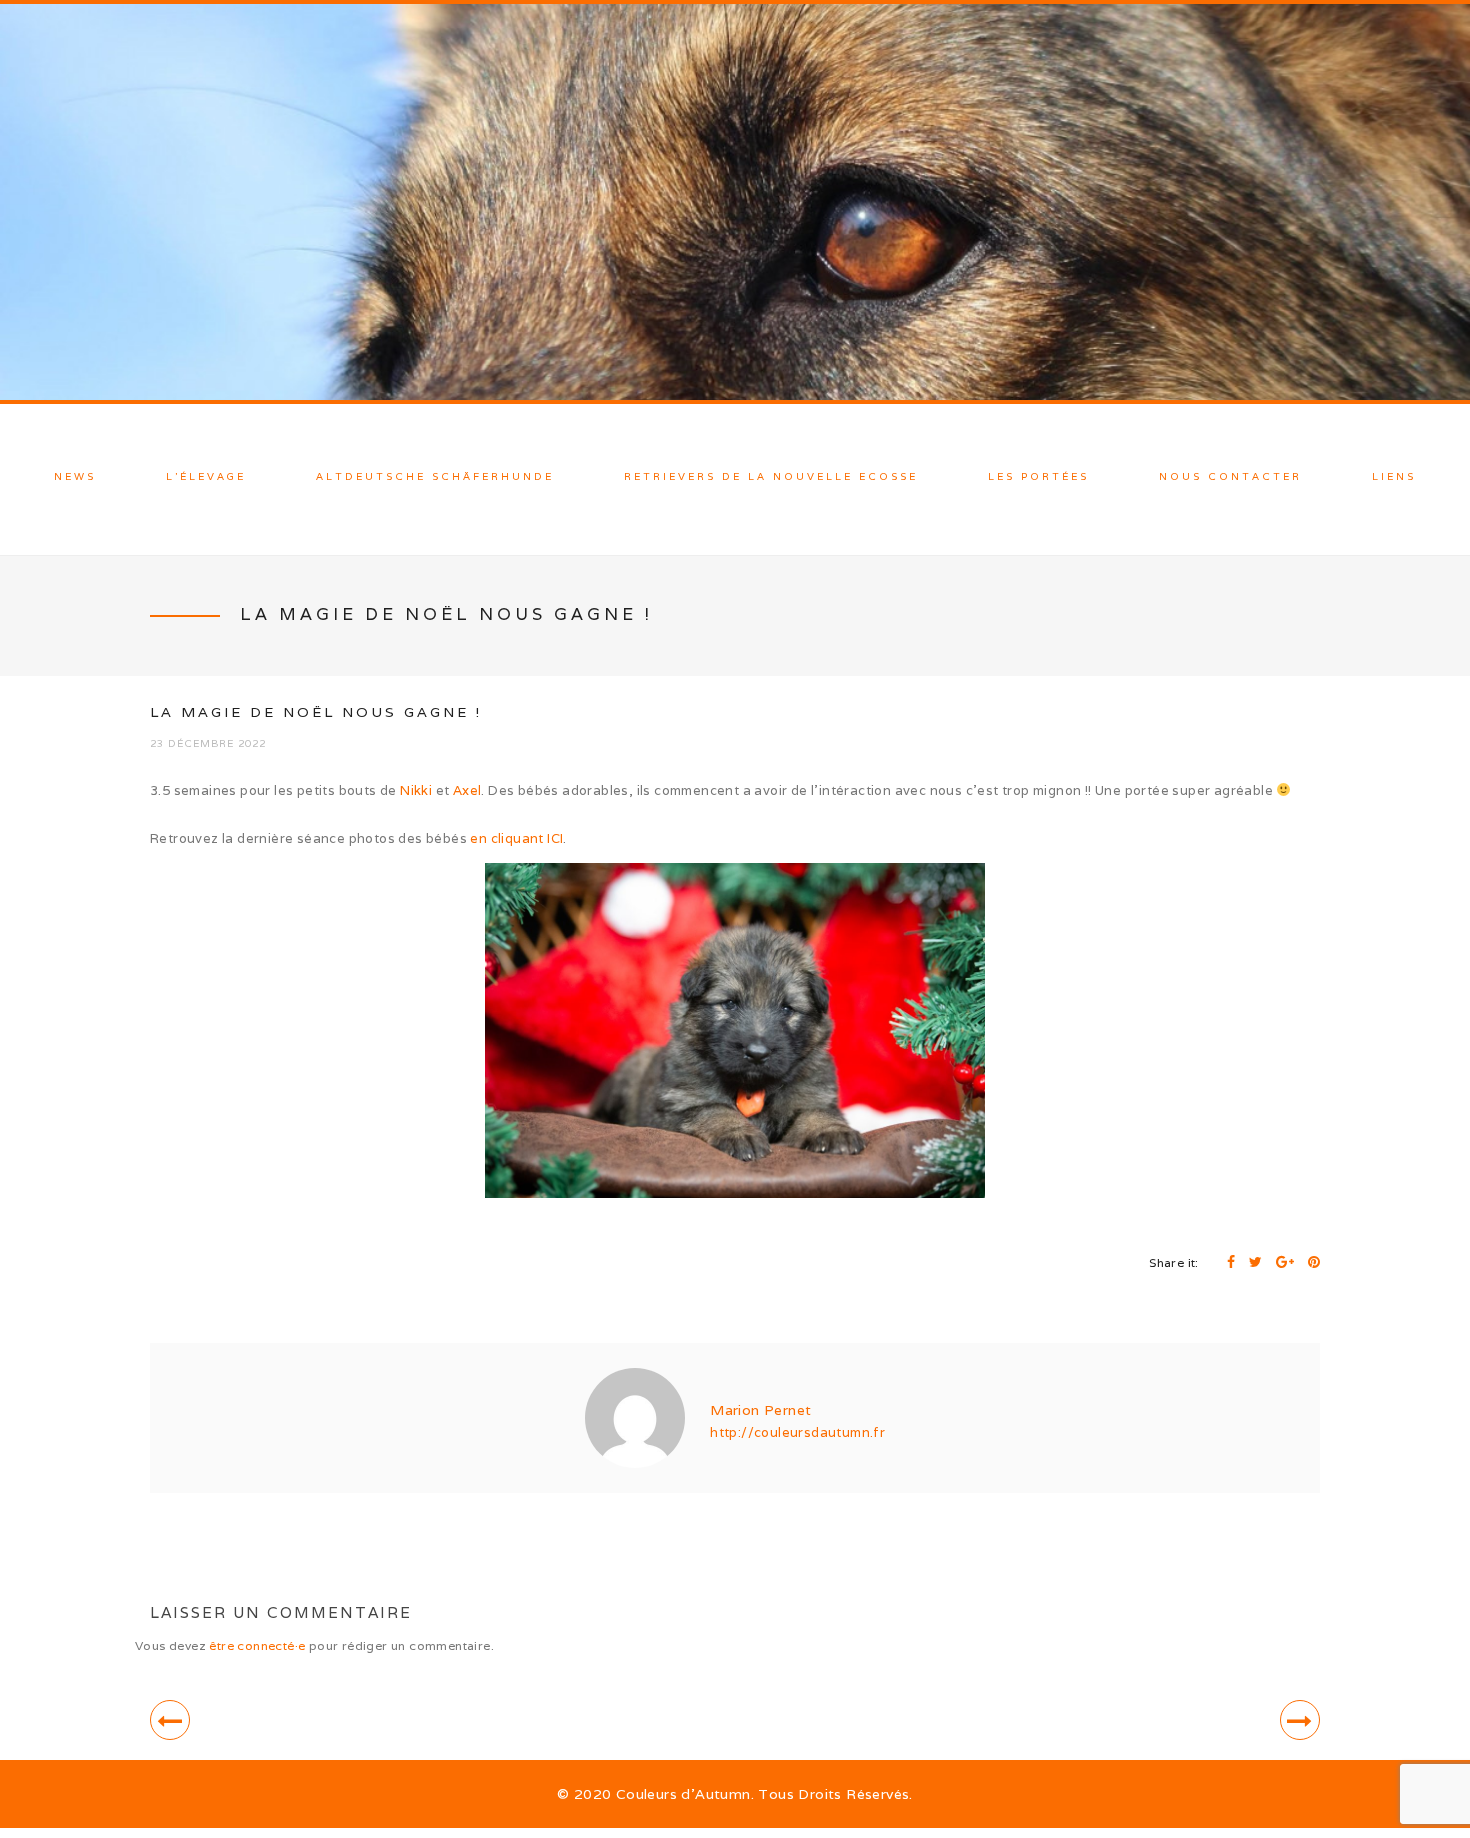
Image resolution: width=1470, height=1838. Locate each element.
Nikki (416, 790)
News (75, 476)
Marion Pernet (760, 1410)
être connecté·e (257, 1645)
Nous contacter (1230, 476)
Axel (467, 790)
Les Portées (1038, 476)
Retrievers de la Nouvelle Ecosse (771, 476)
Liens (1394, 476)
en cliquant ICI (516, 838)
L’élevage (206, 476)
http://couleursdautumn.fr (797, 1432)
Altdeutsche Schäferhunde (435, 476)
